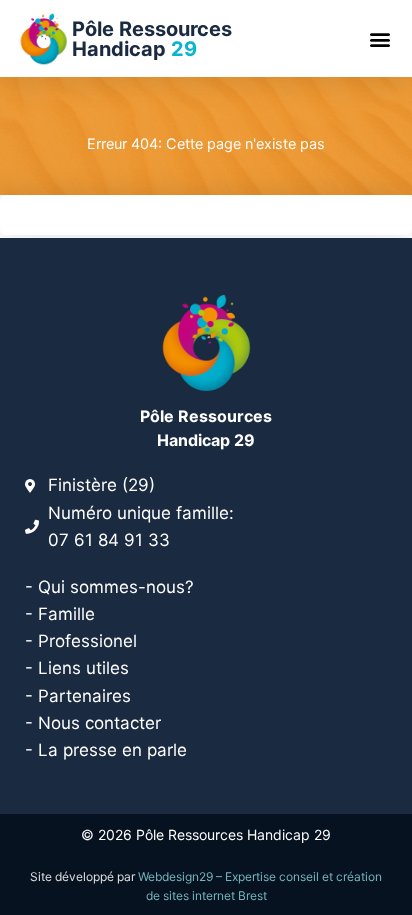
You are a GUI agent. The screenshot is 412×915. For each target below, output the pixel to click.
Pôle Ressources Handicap (152, 39)
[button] (380, 38)
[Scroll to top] (386, 864)
